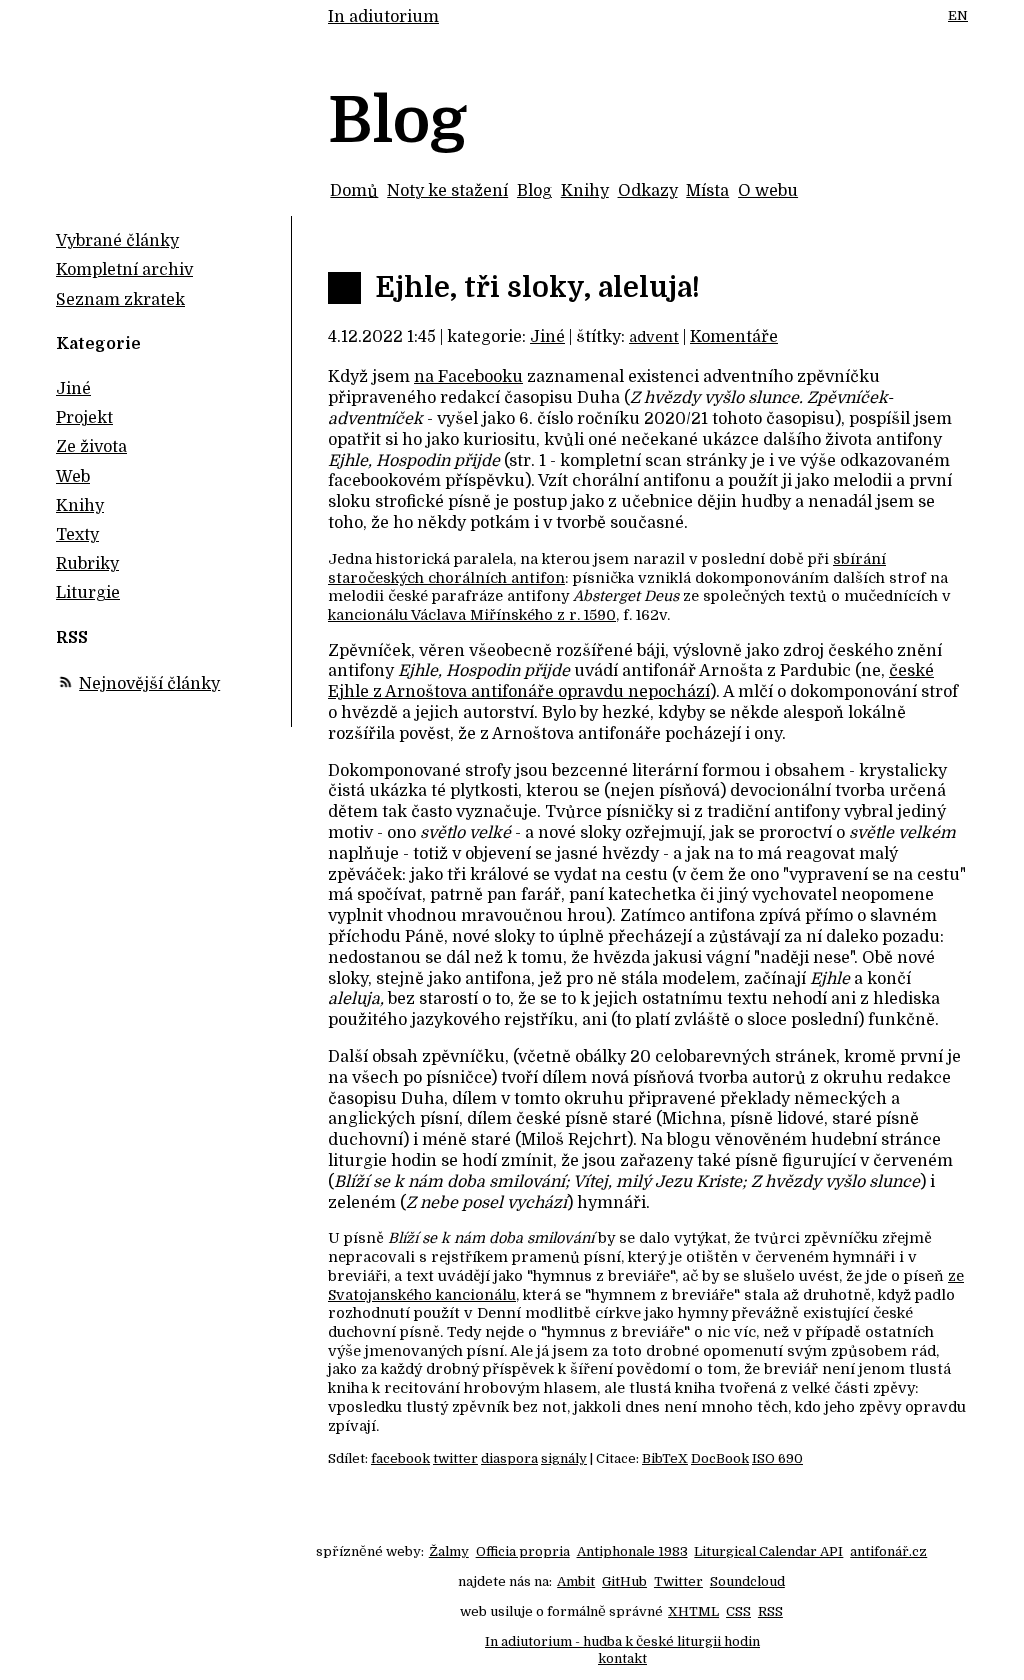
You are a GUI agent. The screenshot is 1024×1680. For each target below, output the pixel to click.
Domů (354, 191)
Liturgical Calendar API (768, 1551)
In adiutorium (383, 17)
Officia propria (523, 1551)
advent (654, 337)
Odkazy (648, 191)
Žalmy (449, 1551)
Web (73, 477)
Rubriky (87, 564)
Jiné (547, 337)
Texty (77, 535)
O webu (768, 191)
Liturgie (88, 593)
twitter (455, 1458)
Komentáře (734, 337)
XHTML (693, 1611)
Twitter (678, 1581)
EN (958, 15)
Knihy (585, 191)
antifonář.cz (888, 1551)
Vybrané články (117, 241)
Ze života (91, 447)
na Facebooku (468, 377)
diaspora (509, 1458)
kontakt (622, 1658)
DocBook (720, 1458)
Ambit (576, 1581)
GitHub (624, 1581)
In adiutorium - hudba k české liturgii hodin (622, 1641)
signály (564, 1458)
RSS (770, 1611)
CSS (738, 1611)
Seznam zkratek (120, 300)
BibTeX (665, 1458)
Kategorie (98, 344)
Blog (534, 191)
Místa (707, 191)
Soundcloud (747, 1581)
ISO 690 (777, 1458)
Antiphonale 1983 (632, 1551)
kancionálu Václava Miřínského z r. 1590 (472, 615)
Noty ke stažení (447, 191)
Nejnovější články (149, 684)
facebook (400, 1458)
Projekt (84, 418)
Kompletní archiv (124, 270)
